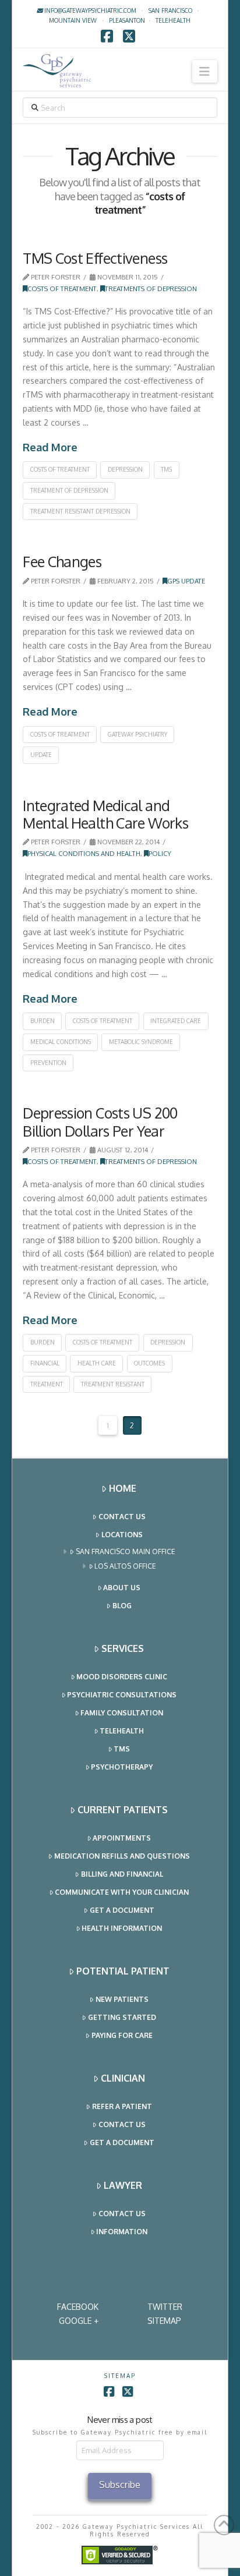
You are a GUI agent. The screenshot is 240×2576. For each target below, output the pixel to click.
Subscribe (120, 2485)
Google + (79, 2321)
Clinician (123, 2078)
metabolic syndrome (141, 1042)
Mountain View (73, 20)
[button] (205, 71)
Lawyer (123, 2185)
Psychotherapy (122, 1767)
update (41, 755)
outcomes (149, 1363)
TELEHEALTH (173, 20)
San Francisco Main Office (126, 1551)
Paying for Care (122, 2035)
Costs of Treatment (62, 289)
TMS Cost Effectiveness (95, 258)
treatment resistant (113, 1384)
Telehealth (122, 1731)
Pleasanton (127, 20)
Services (123, 1648)
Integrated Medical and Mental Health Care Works (105, 814)
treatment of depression (69, 490)
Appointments (122, 1838)
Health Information (122, 1928)
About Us (122, 1588)
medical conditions (61, 1042)
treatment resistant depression (80, 511)
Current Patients (123, 1810)
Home (123, 1488)
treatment (47, 1384)
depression (125, 469)
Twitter (165, 2307)
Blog (122, 1606)
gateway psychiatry (137, 734)
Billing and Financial (122, 1874)
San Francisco (170, 10)
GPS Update (186, 581)
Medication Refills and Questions (122, 1856)
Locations (122, 1535)
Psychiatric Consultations (122, 1695)
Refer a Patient (122, 2106)
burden (43, 1021)
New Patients (122, 1999)
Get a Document (122, 1910)
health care (97, 1363)
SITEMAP (164, 2321)
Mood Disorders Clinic (122, 1677)
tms (166, 469)
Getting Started (122, 2017)
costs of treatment (60, 469)
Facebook (78, 2307)
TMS (122, 1749)
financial (45, 1363)
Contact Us (122, 1517)
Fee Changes (62, 561)
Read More (50, 447)
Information (122, 2232)
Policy (160, 853)
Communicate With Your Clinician (122, 1892)
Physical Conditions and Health (84, 853)
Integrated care (176, 1021)
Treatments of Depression (151, 289)
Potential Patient (123, 1971)
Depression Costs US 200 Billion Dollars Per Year (100, 1121)
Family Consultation (122, 1713)
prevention (48, 1063)
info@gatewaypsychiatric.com (89, 10)
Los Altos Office (125, 1566)
